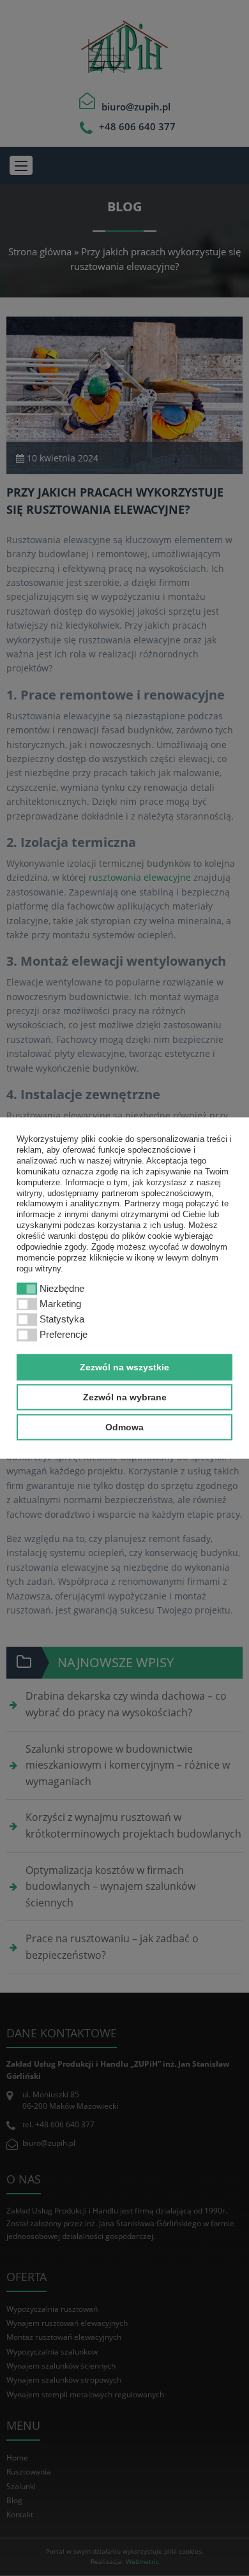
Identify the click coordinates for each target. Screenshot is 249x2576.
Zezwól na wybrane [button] (125, 1397)
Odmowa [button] (124, 1427)
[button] (67, 1269)
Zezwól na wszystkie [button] (124, 1367)
